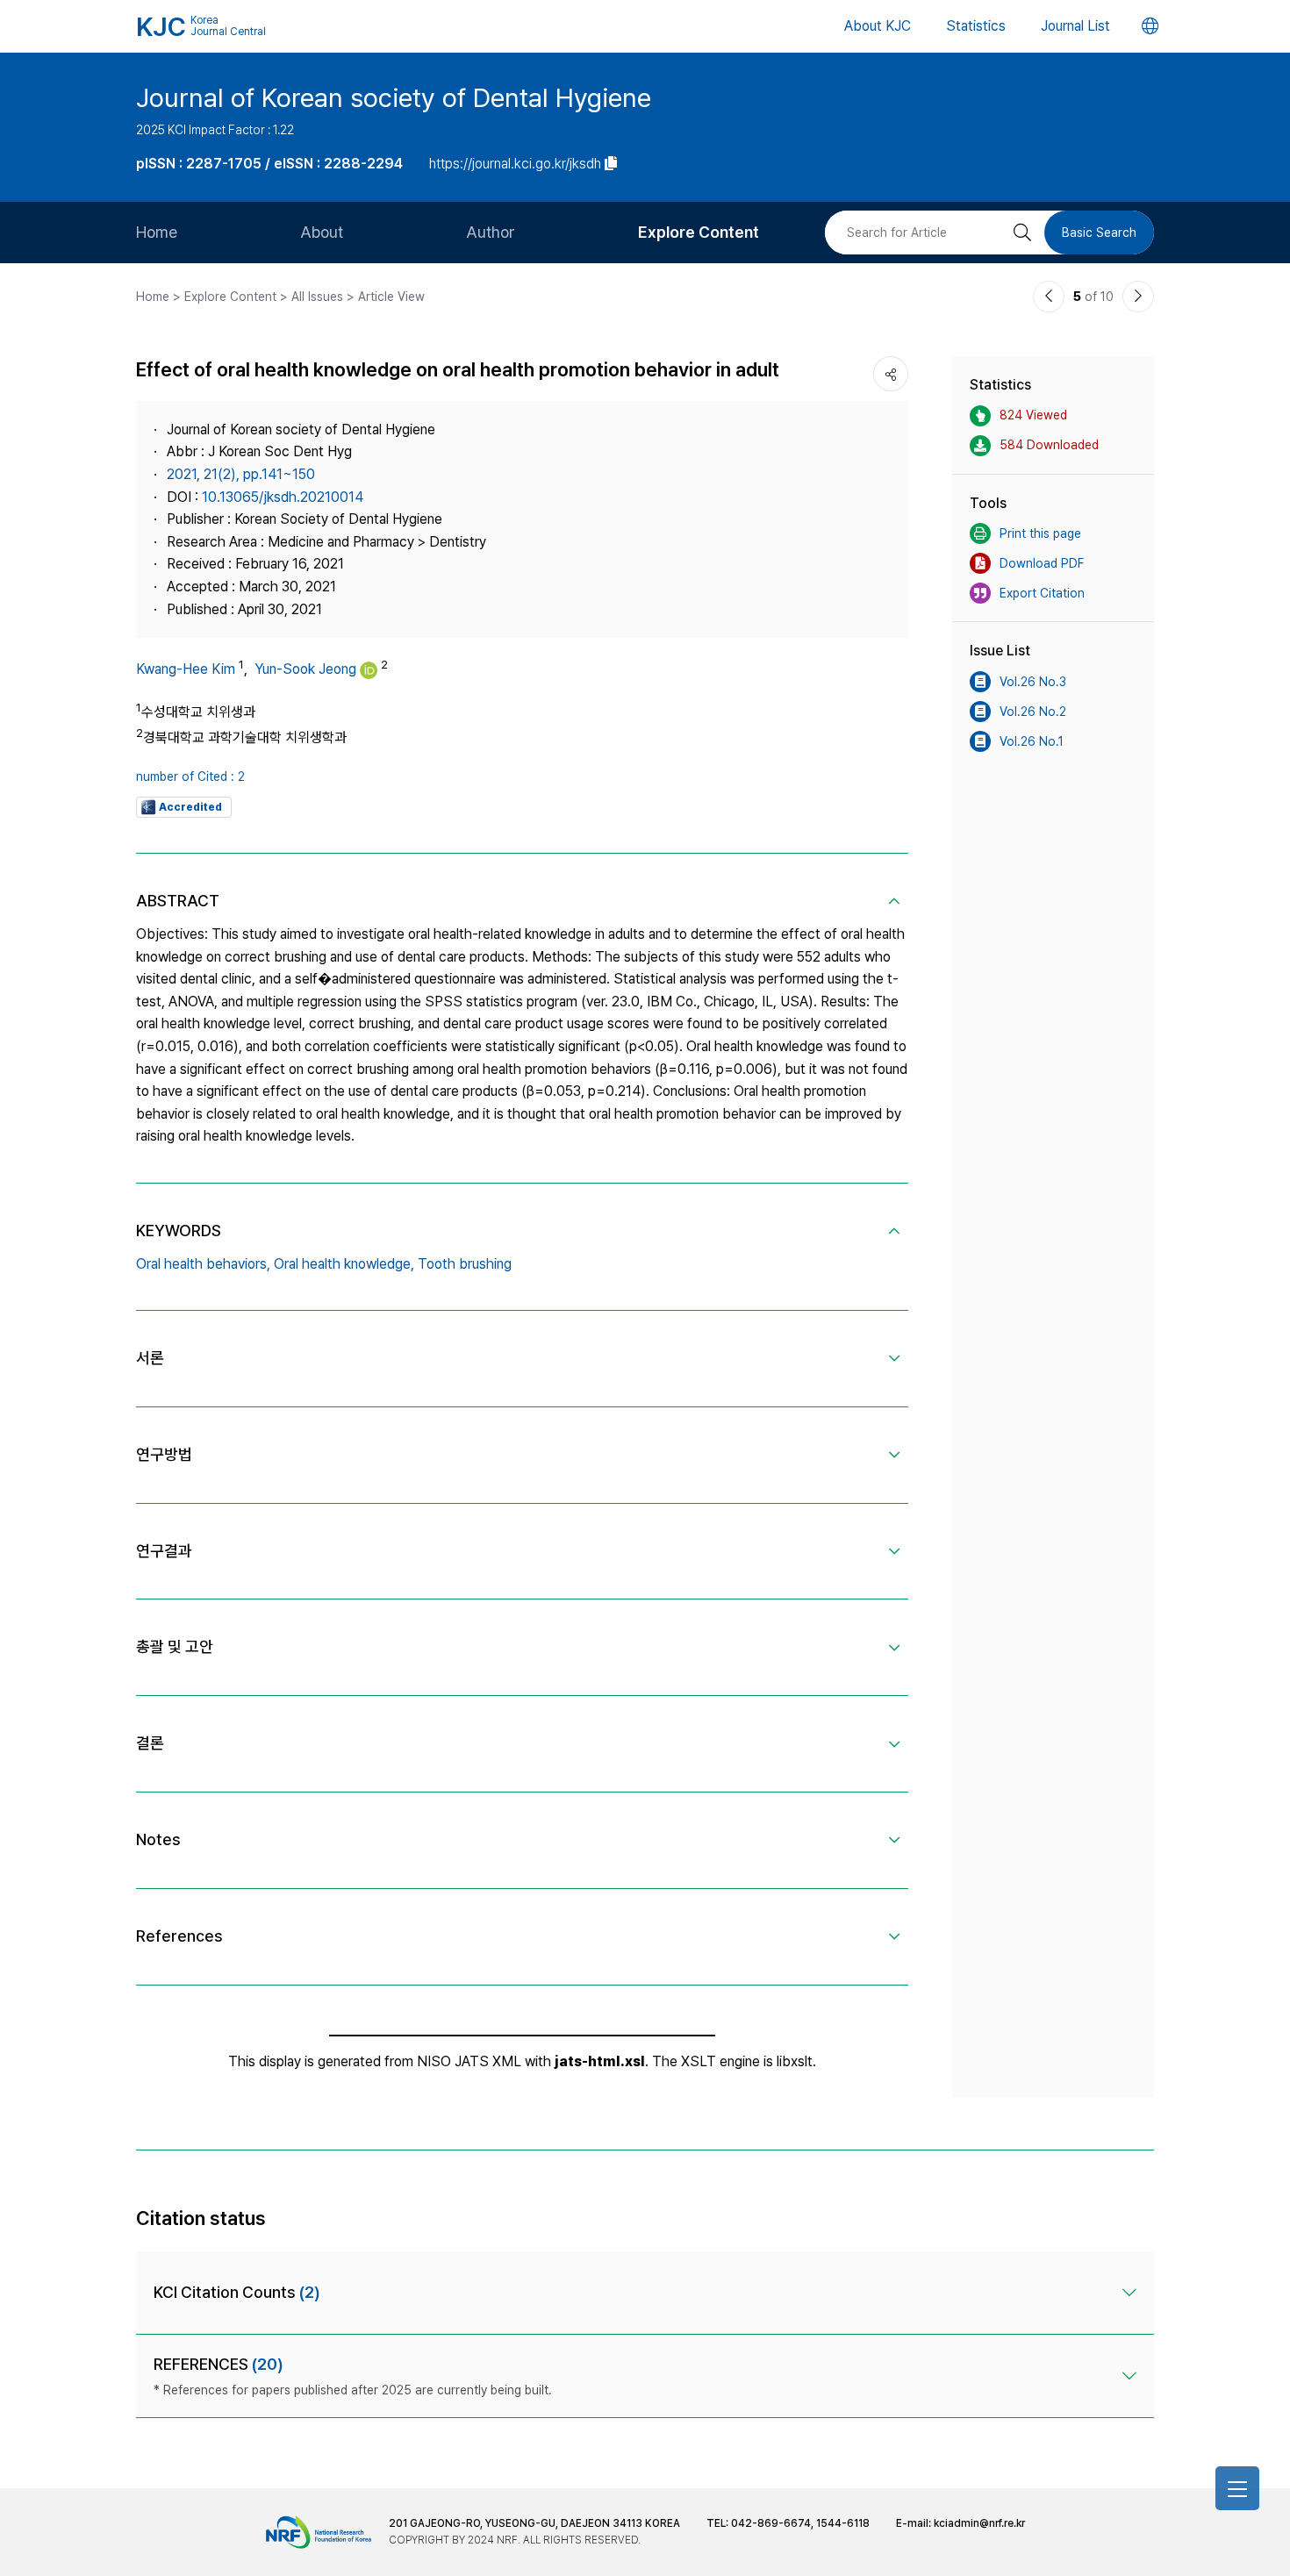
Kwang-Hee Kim (186, 669)
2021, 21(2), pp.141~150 (241, 474)
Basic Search (1099, 233)
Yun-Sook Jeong (305, 669)
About (322, 232)
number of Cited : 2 (190, 776)
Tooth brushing (465, 1264)
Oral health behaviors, (203, 1264)
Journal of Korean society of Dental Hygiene (394, 97)
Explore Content (699, 232)
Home (157, 232)
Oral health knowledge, (344, 1264)
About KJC (878, 26)
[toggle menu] (1237, 2488)
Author (491, 232)
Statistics (976, 26)
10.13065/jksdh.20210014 (283, 497)
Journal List (1075, 26)
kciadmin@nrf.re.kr (979, 2523)
